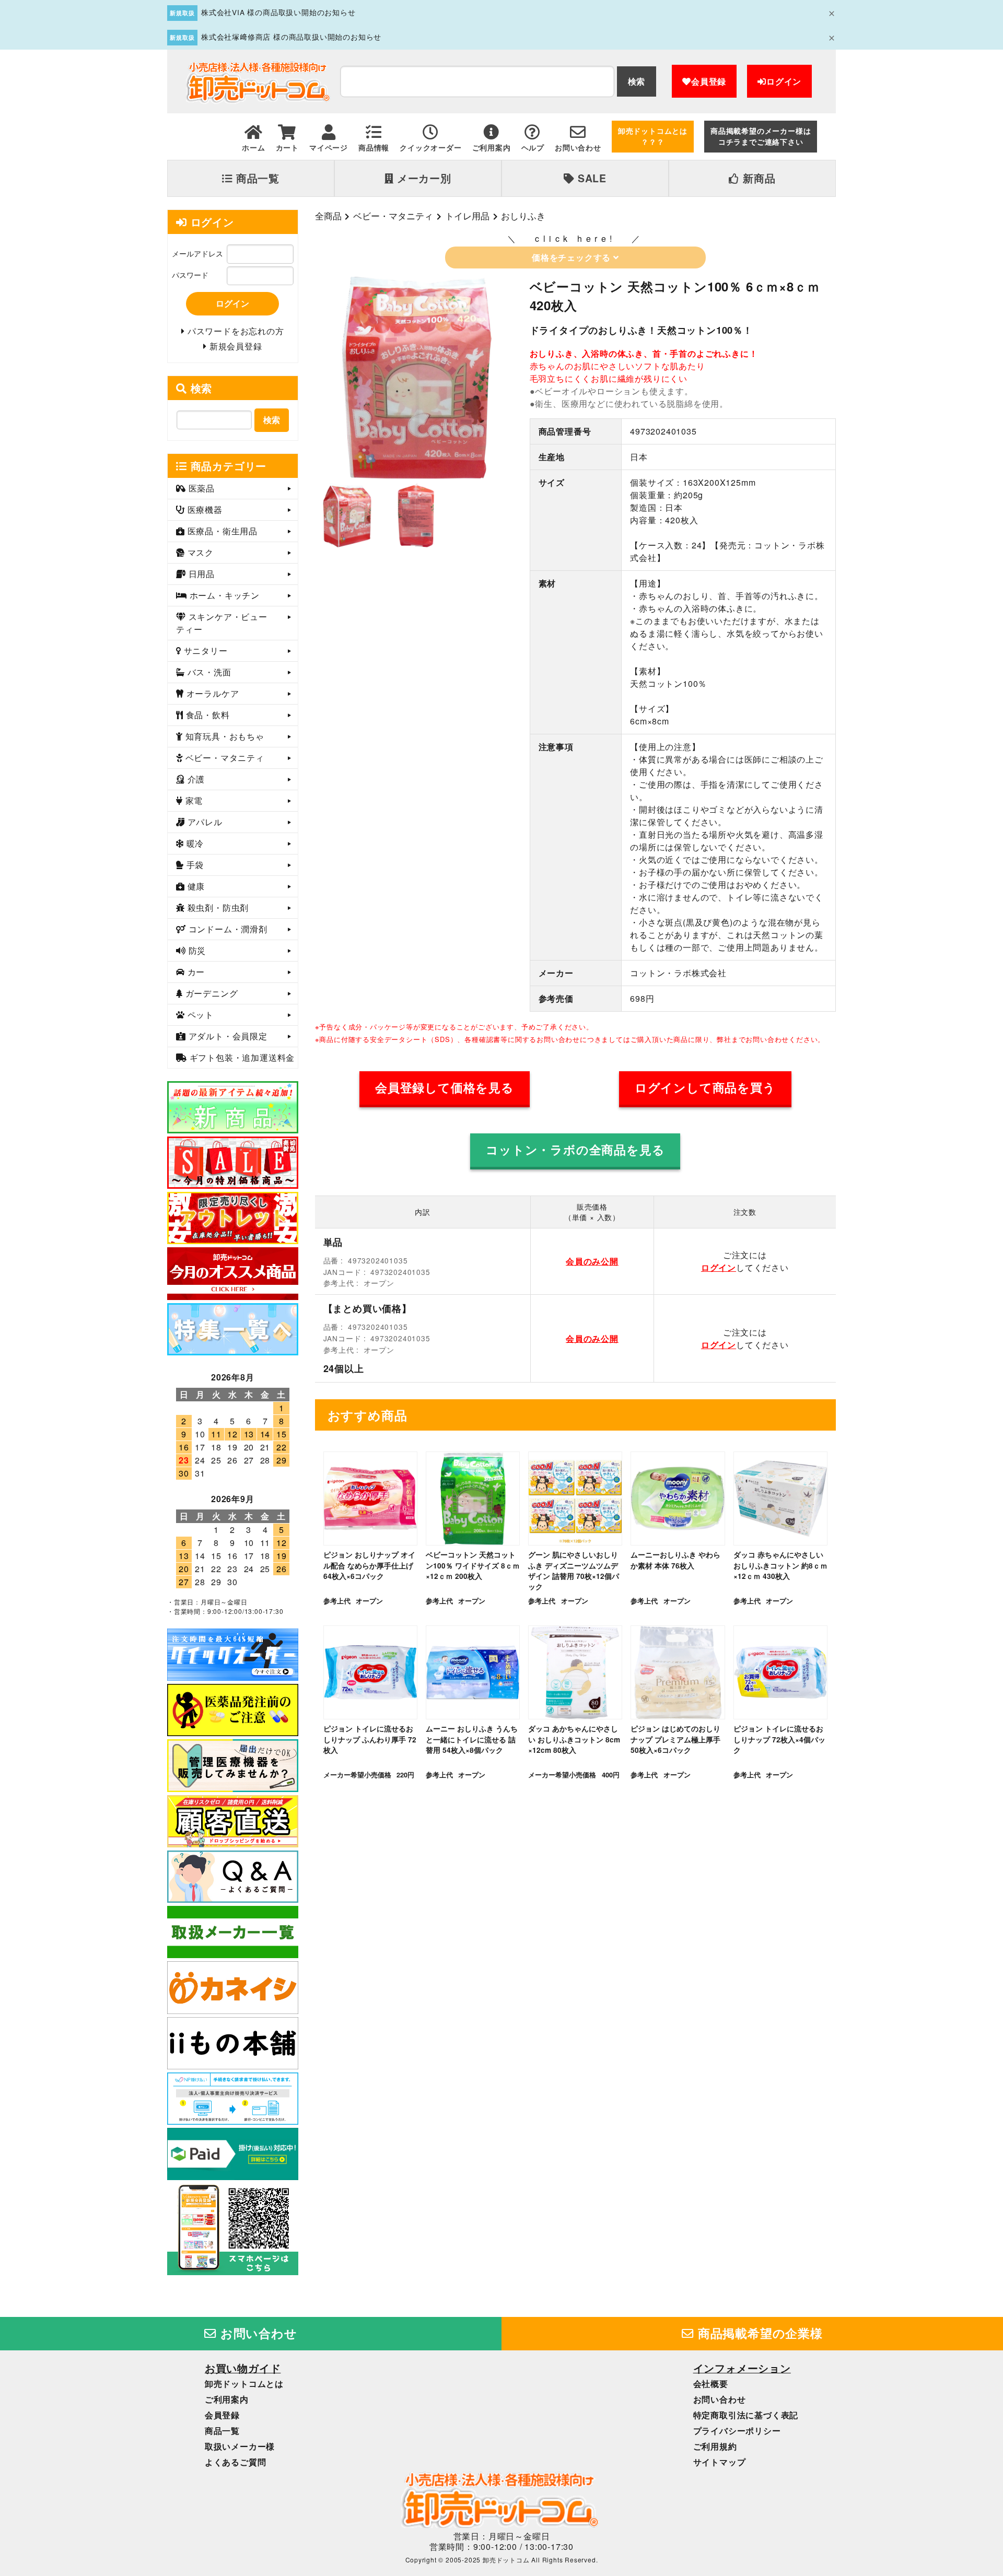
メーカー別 (423, 178)
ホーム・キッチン (223, 595)
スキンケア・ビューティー (222, 623)
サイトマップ (720, 2462)
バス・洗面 (208, 672)
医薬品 (200, 488)
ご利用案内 (227, 2399)
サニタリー (205, 651)
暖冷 (194, 843)
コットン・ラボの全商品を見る (575, 1150)
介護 (195, 779)
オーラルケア (212, 693)
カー (195, 972)
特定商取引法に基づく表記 (746, 2415)
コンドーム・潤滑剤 (227, 929)
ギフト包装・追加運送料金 (241, 1057)
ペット (199, 1015)
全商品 (328, 216)
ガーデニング (211, 993)
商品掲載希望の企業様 (759, 2333)
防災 (196, 950)
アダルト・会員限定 (227, 1036)
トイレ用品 (467, 216)
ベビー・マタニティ (393, 216)
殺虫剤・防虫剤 (217, 908)
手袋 (194, 865)
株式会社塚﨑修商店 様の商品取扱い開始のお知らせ (291, 37)
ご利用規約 (715, 2446)
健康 (195, 886)
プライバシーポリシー (737, 2431)
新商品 (757, 178)
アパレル (204, 822)
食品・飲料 (207, 715)
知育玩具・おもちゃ (224, 736)
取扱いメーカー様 (240, 2446)
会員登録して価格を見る (445, 1087)
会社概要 (711, 2384)
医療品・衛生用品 (221, 531)
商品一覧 (256, 178)
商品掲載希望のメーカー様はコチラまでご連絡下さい (761, 136)
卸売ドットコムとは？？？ (653, 136)
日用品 (200, 574)
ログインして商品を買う (705, 1087)
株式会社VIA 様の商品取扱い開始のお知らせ (278, 12)
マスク (199, 552)
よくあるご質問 (236, 2462)
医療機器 (204, 510)
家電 (193, 800)
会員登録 (709, 81)
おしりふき (523, 216)
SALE (591, 178)
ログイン (784, 81)
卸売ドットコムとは (244, 2384)
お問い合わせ (257, 2333)
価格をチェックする (573, 257)
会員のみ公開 (592, 1261)
